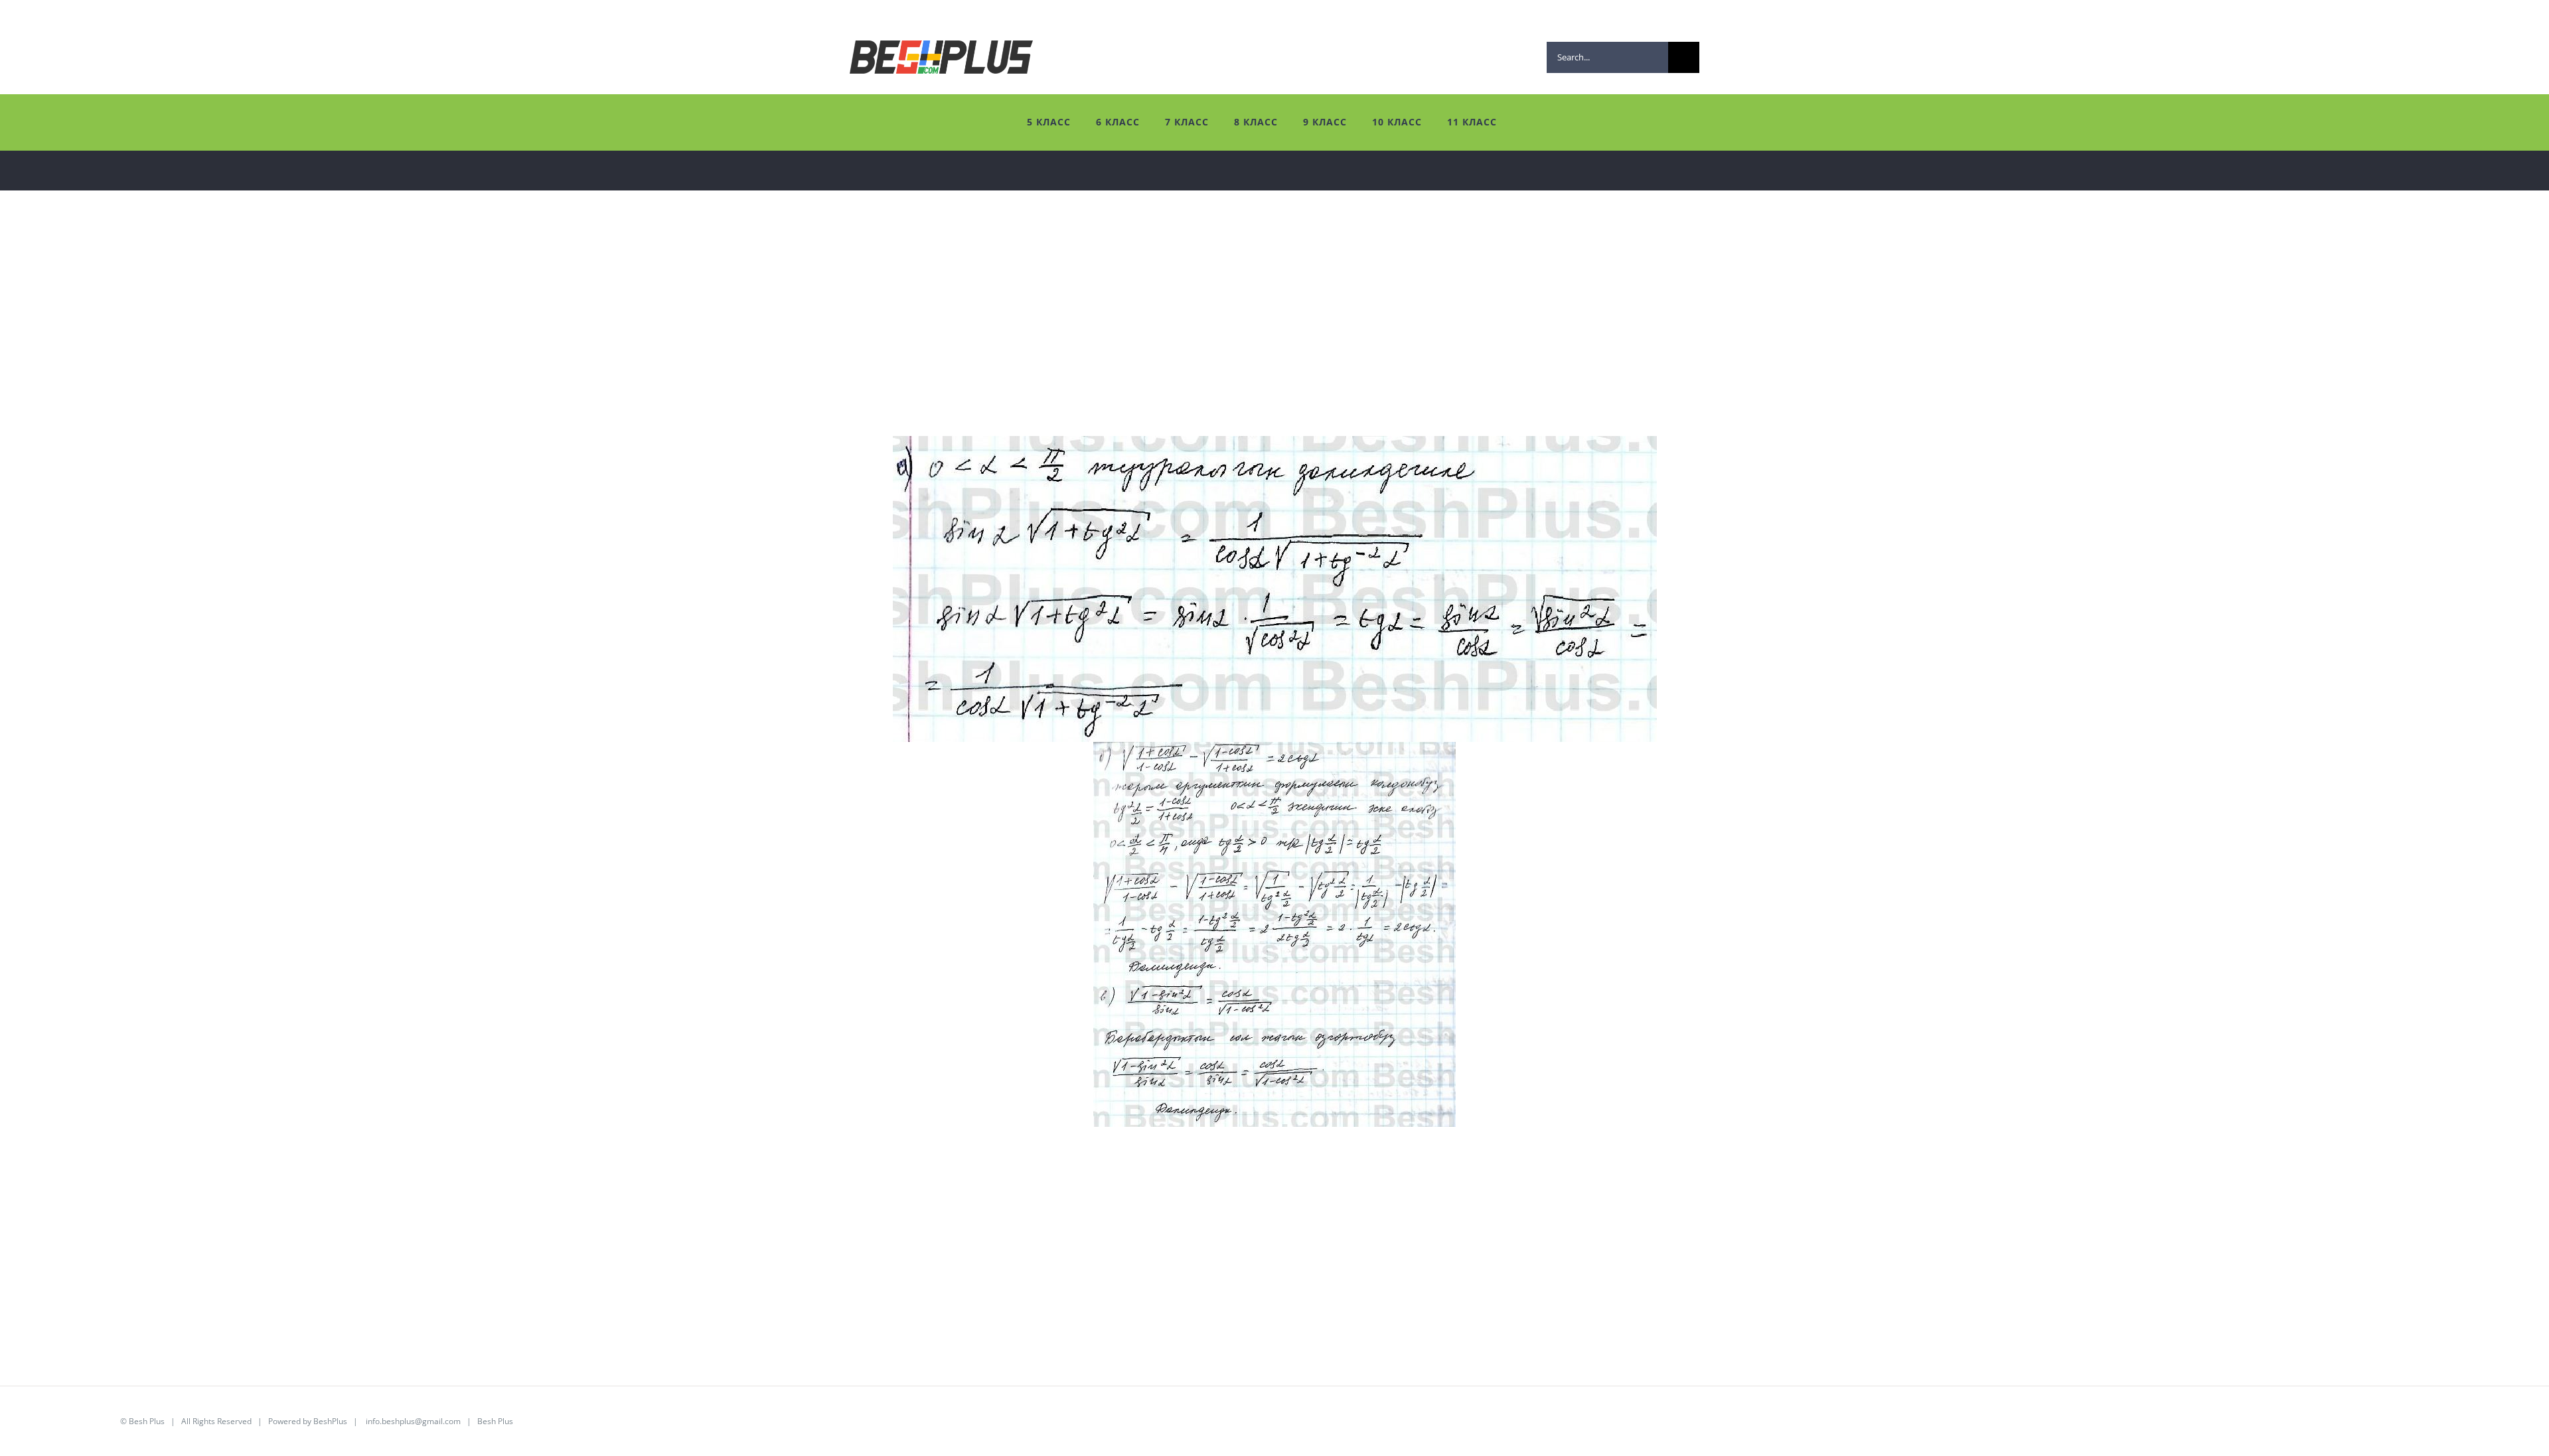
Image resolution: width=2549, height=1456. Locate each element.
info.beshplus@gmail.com (413, 1421)
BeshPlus (330, 1421)
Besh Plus (147, 1421)
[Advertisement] (418, 343)
